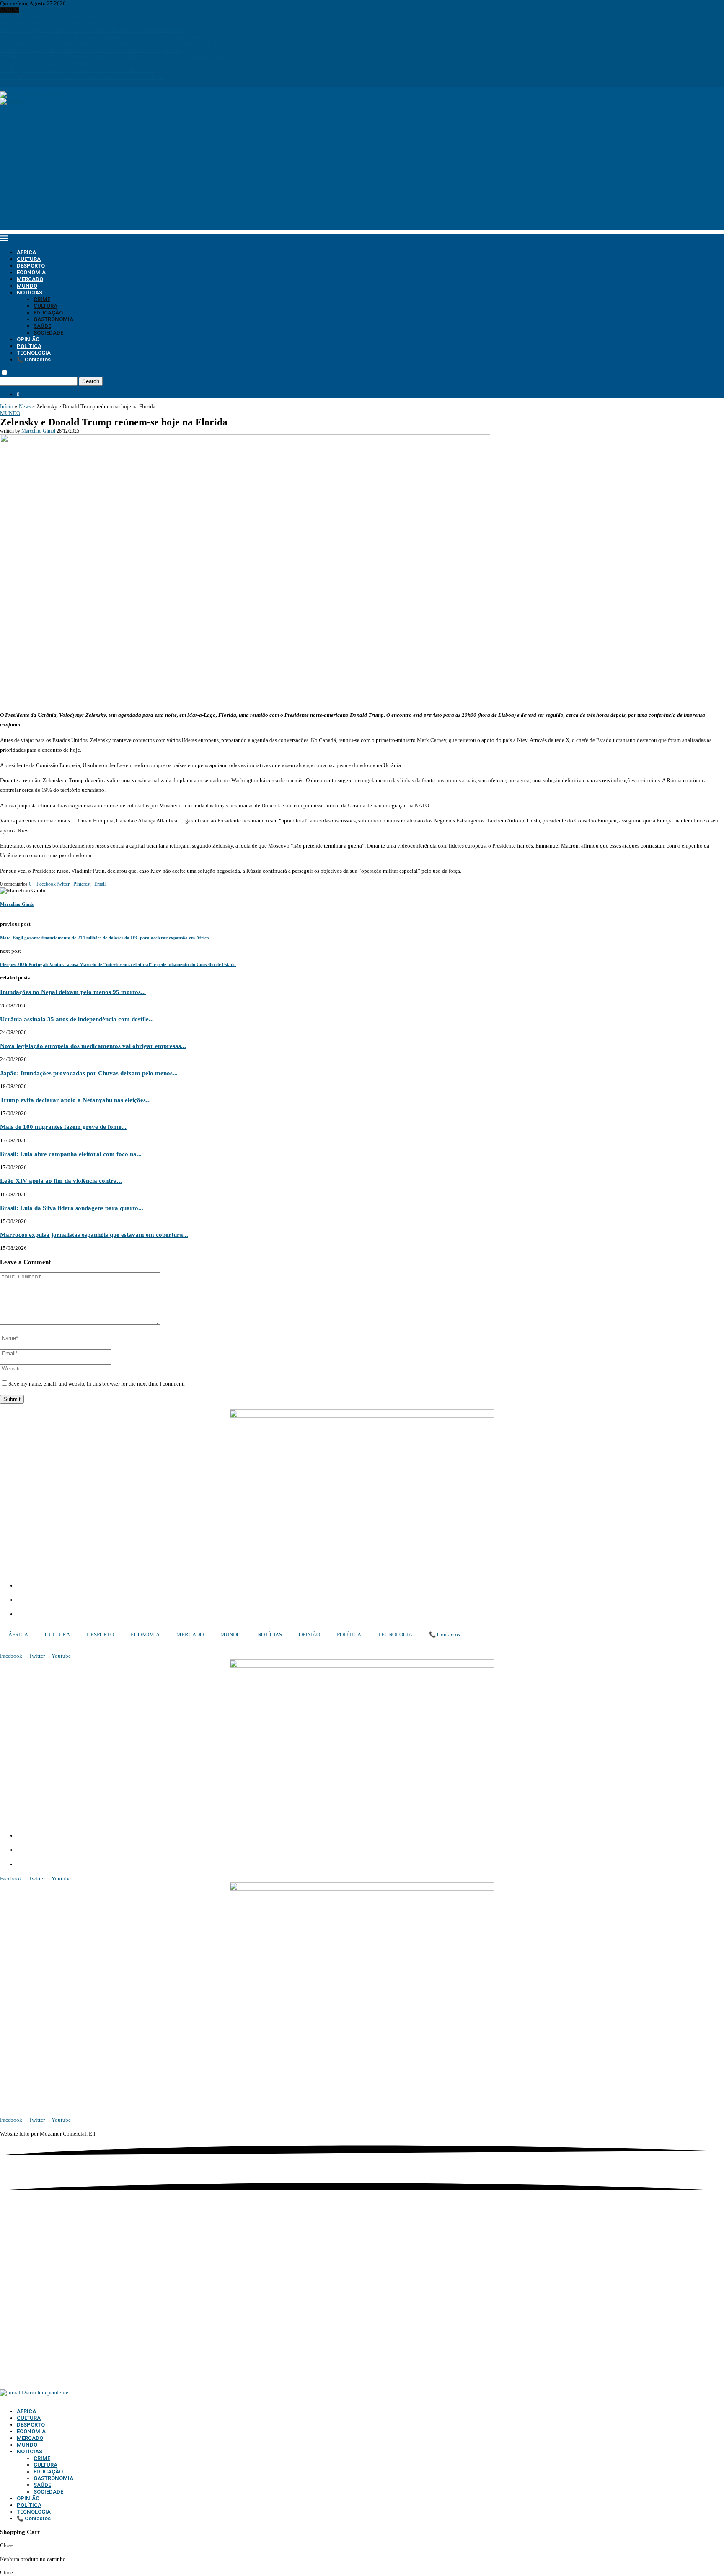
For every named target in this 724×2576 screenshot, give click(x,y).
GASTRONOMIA (53, 319)
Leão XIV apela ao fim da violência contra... (61, 1181)
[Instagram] (8, 84)
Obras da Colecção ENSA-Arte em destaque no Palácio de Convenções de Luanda (92, 30)
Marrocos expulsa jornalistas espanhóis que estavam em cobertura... (94, 1235)
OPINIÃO (28, 339)
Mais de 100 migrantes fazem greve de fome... (63, 1127)
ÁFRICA (26, 252)
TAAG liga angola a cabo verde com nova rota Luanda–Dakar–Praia (77, 70)
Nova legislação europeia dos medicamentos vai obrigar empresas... (93, 1046)
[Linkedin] (13, 84)
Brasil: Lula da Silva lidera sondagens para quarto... (72, 1208)
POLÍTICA (29, 346)
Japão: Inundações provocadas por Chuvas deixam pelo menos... (89, 1073)
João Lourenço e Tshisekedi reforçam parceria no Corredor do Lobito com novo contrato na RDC (109, 43)
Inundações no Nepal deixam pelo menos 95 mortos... (73, 992)
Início (7, 406)
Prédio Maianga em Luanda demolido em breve (54, 23)
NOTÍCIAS (30, 292)
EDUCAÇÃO (48, 313)
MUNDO (27, 286)
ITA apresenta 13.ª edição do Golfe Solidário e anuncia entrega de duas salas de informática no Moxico (116, 63)
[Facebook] (2, 84)
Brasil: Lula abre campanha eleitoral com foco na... (71, 1154)
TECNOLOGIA (34, 353)
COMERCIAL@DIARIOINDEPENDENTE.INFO (80, 1600)
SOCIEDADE (48, 333)
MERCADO (30, 279)
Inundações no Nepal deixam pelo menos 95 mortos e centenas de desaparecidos (91, 50)
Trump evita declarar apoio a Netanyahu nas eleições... (75, 1100)
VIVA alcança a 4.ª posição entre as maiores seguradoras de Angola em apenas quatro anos (101, 37)
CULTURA (29, 259)
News (25, 406)
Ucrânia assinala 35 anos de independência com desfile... (77, 1019)
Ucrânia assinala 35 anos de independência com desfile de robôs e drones (83, 77)
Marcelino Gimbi (38, 431)
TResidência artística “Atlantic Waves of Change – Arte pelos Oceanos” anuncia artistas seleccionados (116, 57)
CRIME (42, 299)
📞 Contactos (34, 359)
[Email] (20, 84)
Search (91, 381)
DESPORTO (31, 266)
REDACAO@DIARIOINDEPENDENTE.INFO (75, 1615)
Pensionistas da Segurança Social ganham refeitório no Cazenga (72, 17)
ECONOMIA (31, 272)
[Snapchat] (25, 84)
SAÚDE (42, 326)
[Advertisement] (362, 172)
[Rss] (31, 84)
